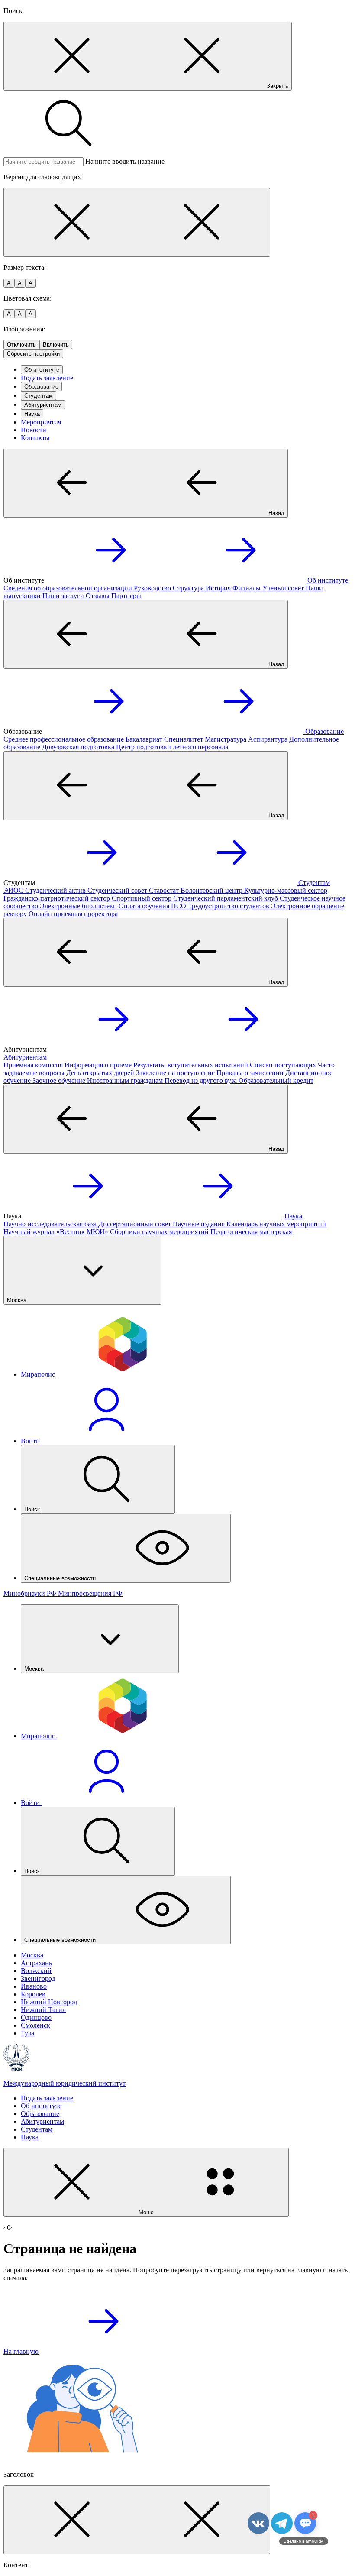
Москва (32, 1955)
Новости (34, 430)
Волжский (36, 1971)
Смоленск (35, 2025)
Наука (32, 414)
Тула (27, 2033)
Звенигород (38, 1978)
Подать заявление (47, 378)
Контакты (35, 438)
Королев (33, 1994)
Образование (41, 387)
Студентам (39, 396)
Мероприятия (41, 422)
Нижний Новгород (49, 2002)
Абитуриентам (43, 405)
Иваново (34, 1986)
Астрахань (36, 1963)
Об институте (42, 370)
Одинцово (36, 2017)
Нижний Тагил (43, 2010)
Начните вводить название (125, 161)
